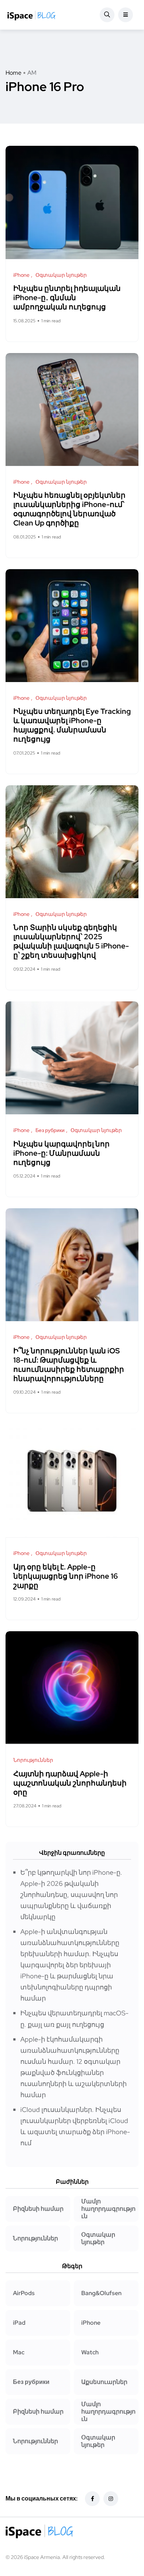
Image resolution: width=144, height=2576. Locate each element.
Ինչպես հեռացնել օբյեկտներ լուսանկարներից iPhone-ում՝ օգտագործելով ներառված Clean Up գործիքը (69, 509)
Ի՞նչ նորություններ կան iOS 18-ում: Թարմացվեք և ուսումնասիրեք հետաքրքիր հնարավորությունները (69, 1365)
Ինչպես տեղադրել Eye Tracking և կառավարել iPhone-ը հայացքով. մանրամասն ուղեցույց (72, 726)
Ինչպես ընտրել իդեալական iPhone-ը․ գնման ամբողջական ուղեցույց (67, 298)
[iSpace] (31, 15)
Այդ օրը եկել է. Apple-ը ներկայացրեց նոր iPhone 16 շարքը (66, 1576)
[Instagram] (111, 2499)
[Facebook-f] (92, 2499)
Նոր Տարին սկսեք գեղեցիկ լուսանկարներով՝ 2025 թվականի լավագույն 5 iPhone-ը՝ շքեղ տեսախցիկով (71, 942)
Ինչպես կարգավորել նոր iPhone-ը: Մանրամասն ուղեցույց (61, 1153)
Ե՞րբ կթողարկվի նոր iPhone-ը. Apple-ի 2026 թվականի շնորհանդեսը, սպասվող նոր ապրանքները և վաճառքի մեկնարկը (71, 1895)
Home (13, 73)
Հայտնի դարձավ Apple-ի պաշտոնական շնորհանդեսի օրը (70, 1783)
